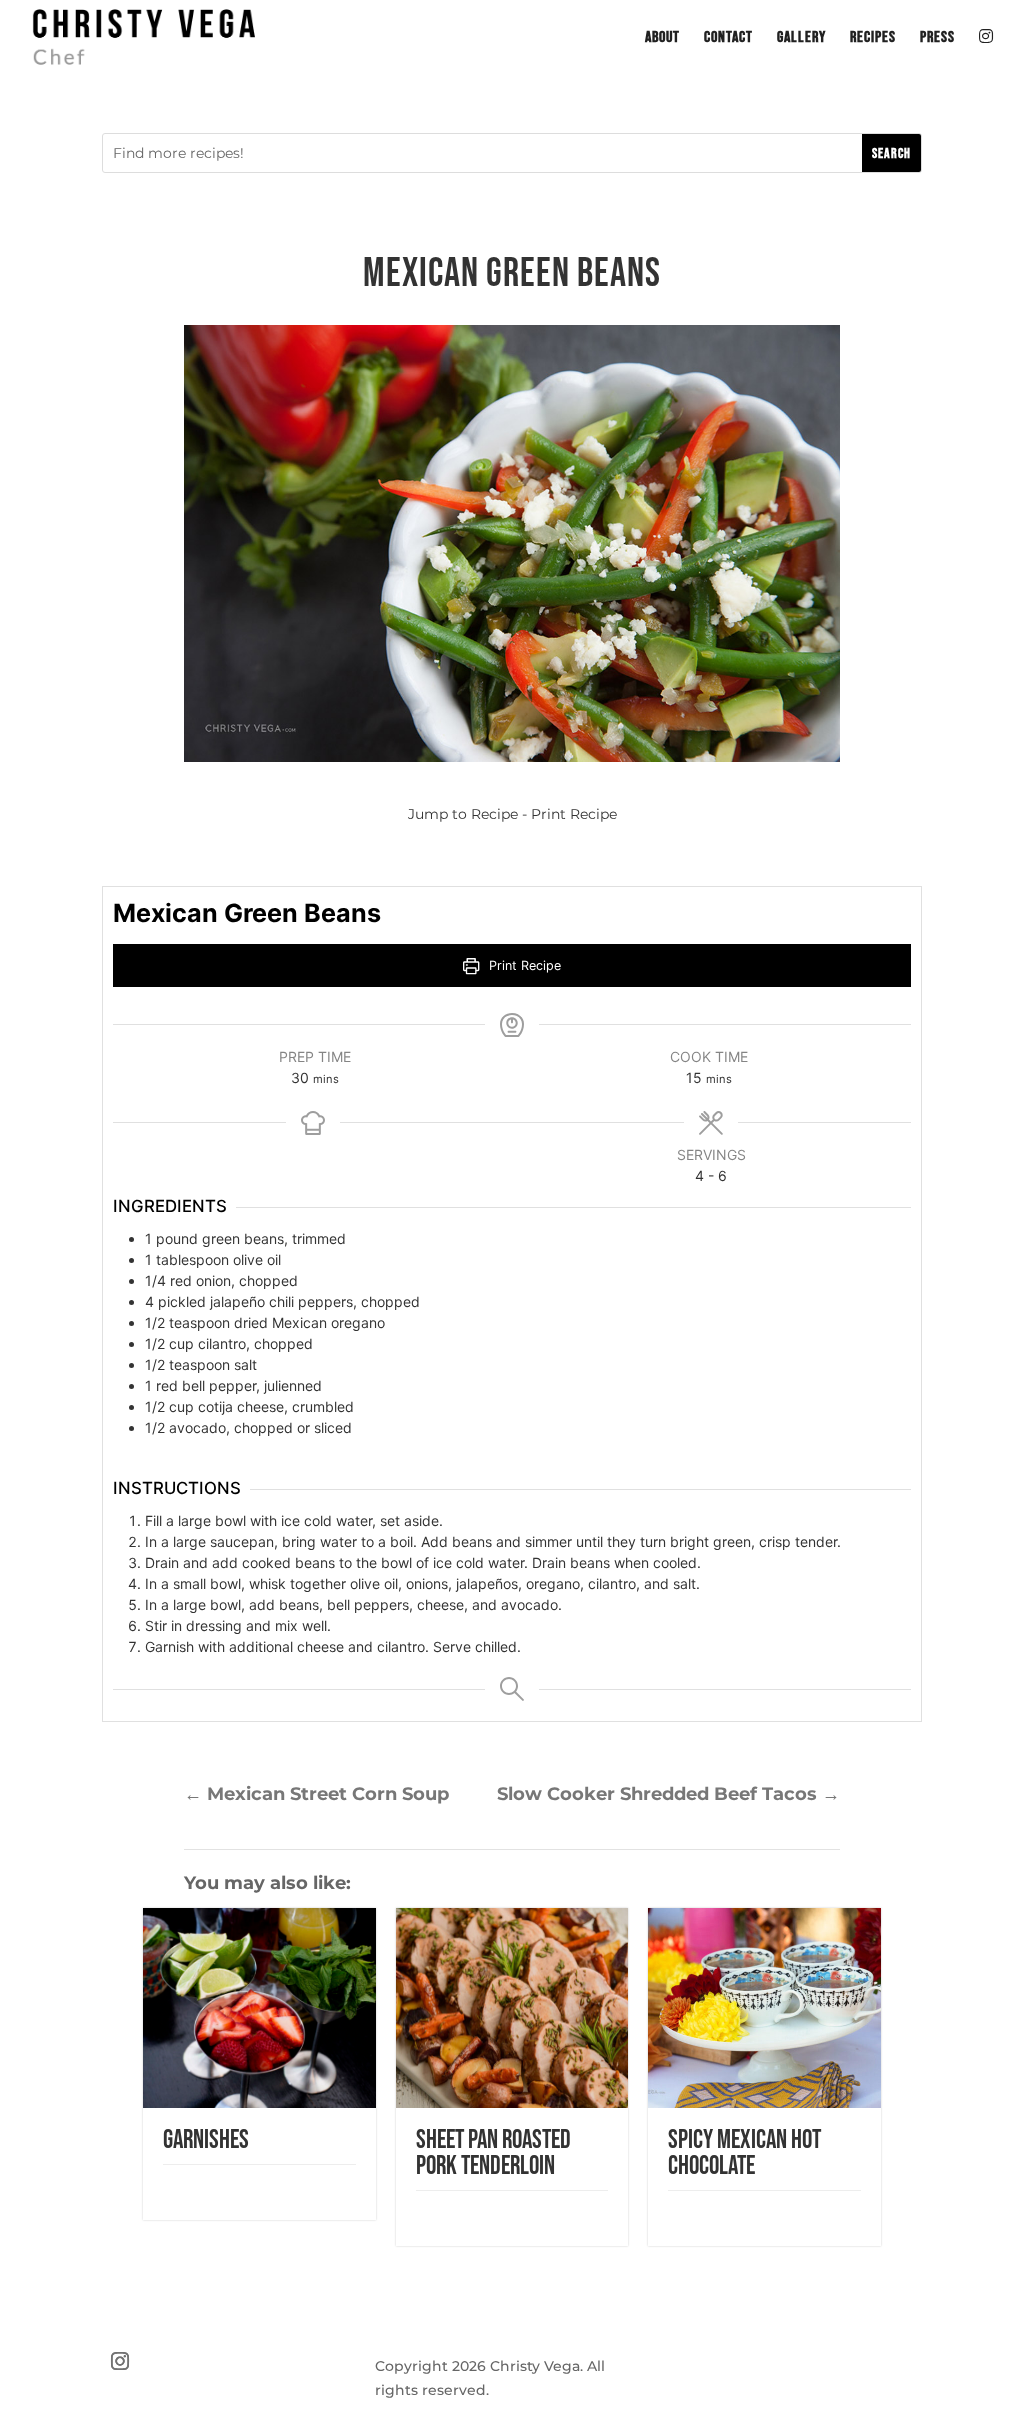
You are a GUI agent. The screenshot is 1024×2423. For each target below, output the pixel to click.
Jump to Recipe (463, 814)
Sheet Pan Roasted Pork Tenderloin (493, 2153)
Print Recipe (574, 814)
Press (937, 39)
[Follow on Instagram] (120, 2361)
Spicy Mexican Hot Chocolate (744, 2153)
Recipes (873, 39)
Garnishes (206, 2140)
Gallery (801, 39)
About (662, 39)
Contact (728, 39)
